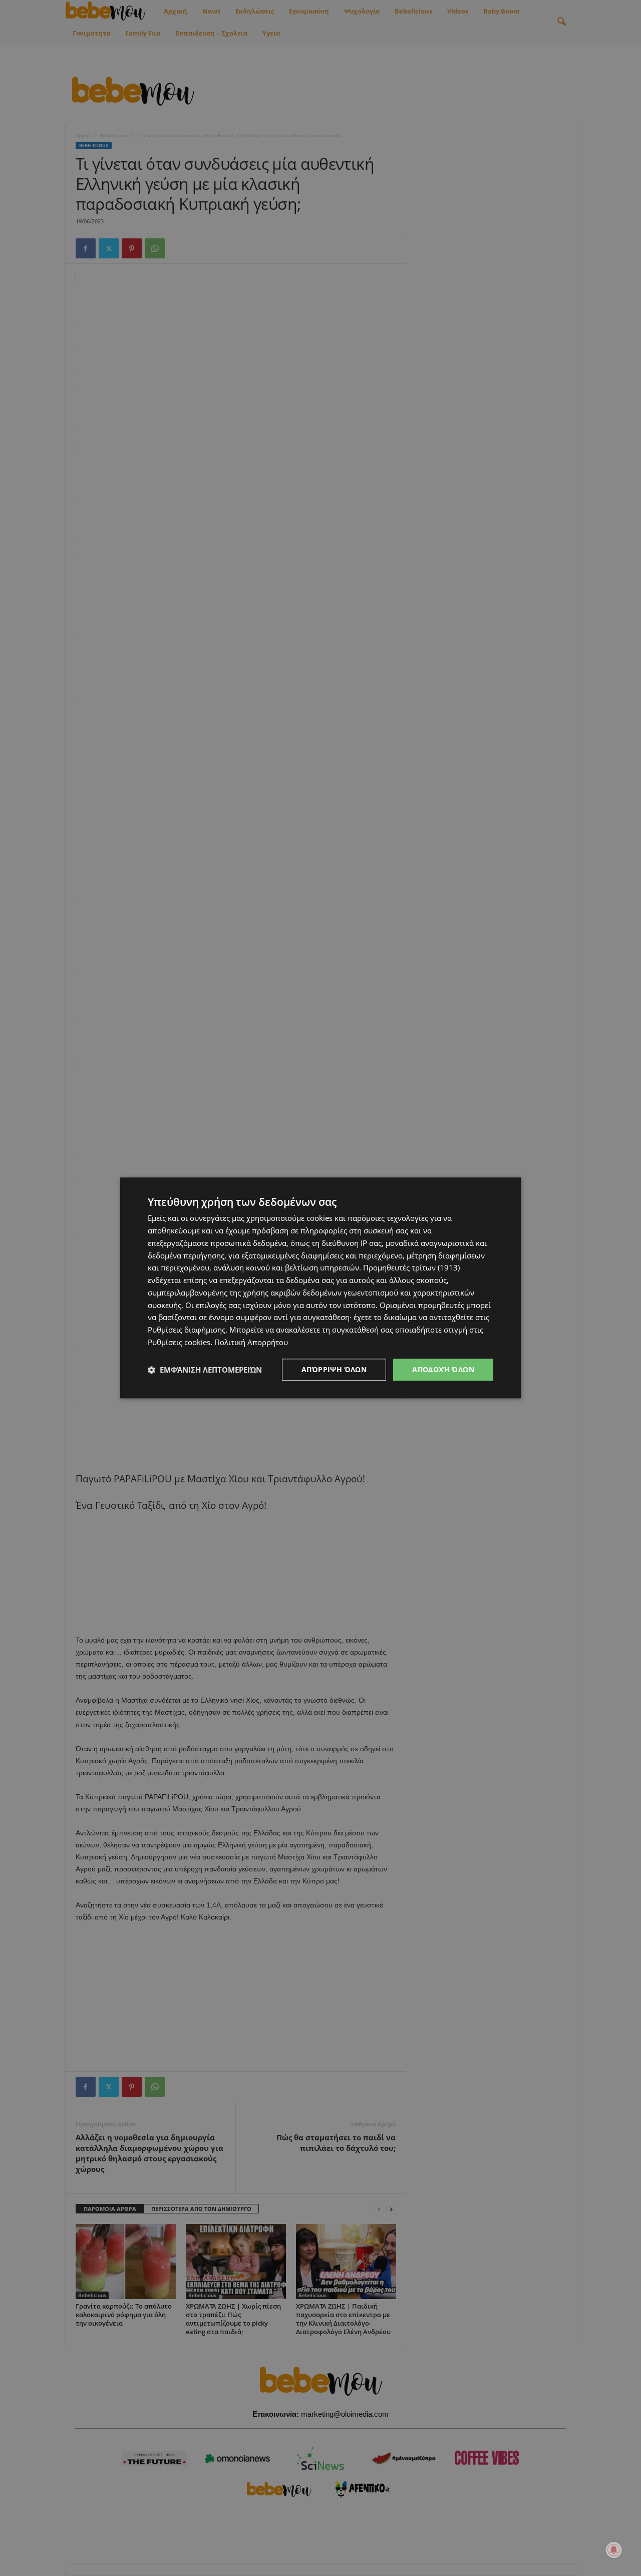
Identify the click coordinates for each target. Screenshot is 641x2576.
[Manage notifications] (614, 2550)
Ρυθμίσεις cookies (179, 1342)
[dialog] (320, 1288)
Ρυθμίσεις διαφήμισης (187, 1330)
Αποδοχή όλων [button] (443, 1369)
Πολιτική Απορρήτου (251, 1342)
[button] (205, 1370)
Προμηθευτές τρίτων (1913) (411, 1268)
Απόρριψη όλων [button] (334, 1369)
